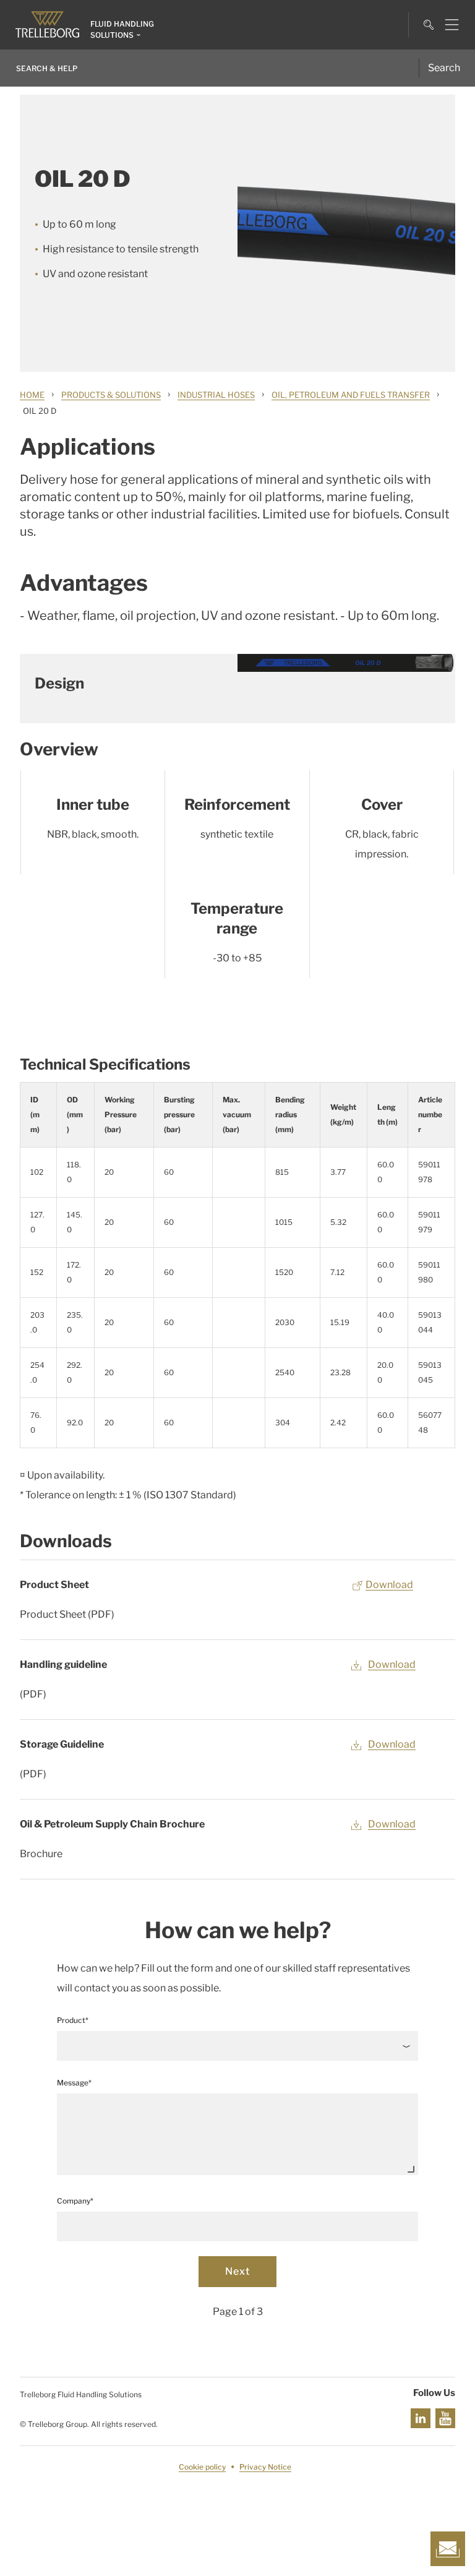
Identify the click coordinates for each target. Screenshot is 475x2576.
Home (32, 395)
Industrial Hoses (216, 395)
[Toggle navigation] (447, 25)
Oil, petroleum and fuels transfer (351, 395)
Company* (75, 2201)
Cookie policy (202, 2467)
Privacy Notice (265, 2467)
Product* (73, 2020)
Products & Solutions (111, 395)
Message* (74, 2083)
